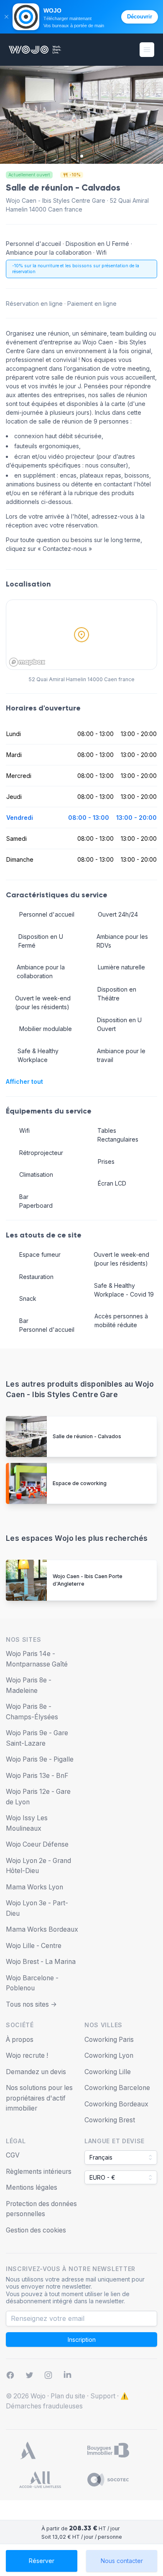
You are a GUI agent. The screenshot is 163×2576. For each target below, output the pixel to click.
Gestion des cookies (36, 2230)
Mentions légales (32, 2187)
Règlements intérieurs (39, 2172)
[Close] (6, 17)
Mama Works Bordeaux (42, 1929)
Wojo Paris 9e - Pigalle (40, 1759)
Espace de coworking (80, 1483)
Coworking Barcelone (117, 2088)
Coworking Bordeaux (116, 2104)
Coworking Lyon (109, 2055)
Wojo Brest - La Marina (41, 1962)
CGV (13, 2155)
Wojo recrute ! (27, 2055)
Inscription (82, 2340)
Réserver (42, 2561)
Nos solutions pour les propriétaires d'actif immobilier (39, 2098)
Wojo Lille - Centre (34, 1946)
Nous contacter (122, 2561)
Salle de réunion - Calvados (87, 1436)
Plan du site (68, 2396)
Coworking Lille (108, 2072)
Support (103, 2396)
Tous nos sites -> (31, 2004)
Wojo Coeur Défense (37, 1844)
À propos (20, 2040)
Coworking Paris (109, 2040)
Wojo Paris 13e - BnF (37, 1776)
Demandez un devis (36, 2072)
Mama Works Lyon (34, 1887)
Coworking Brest (110, 2120)
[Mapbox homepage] (27, 662)
